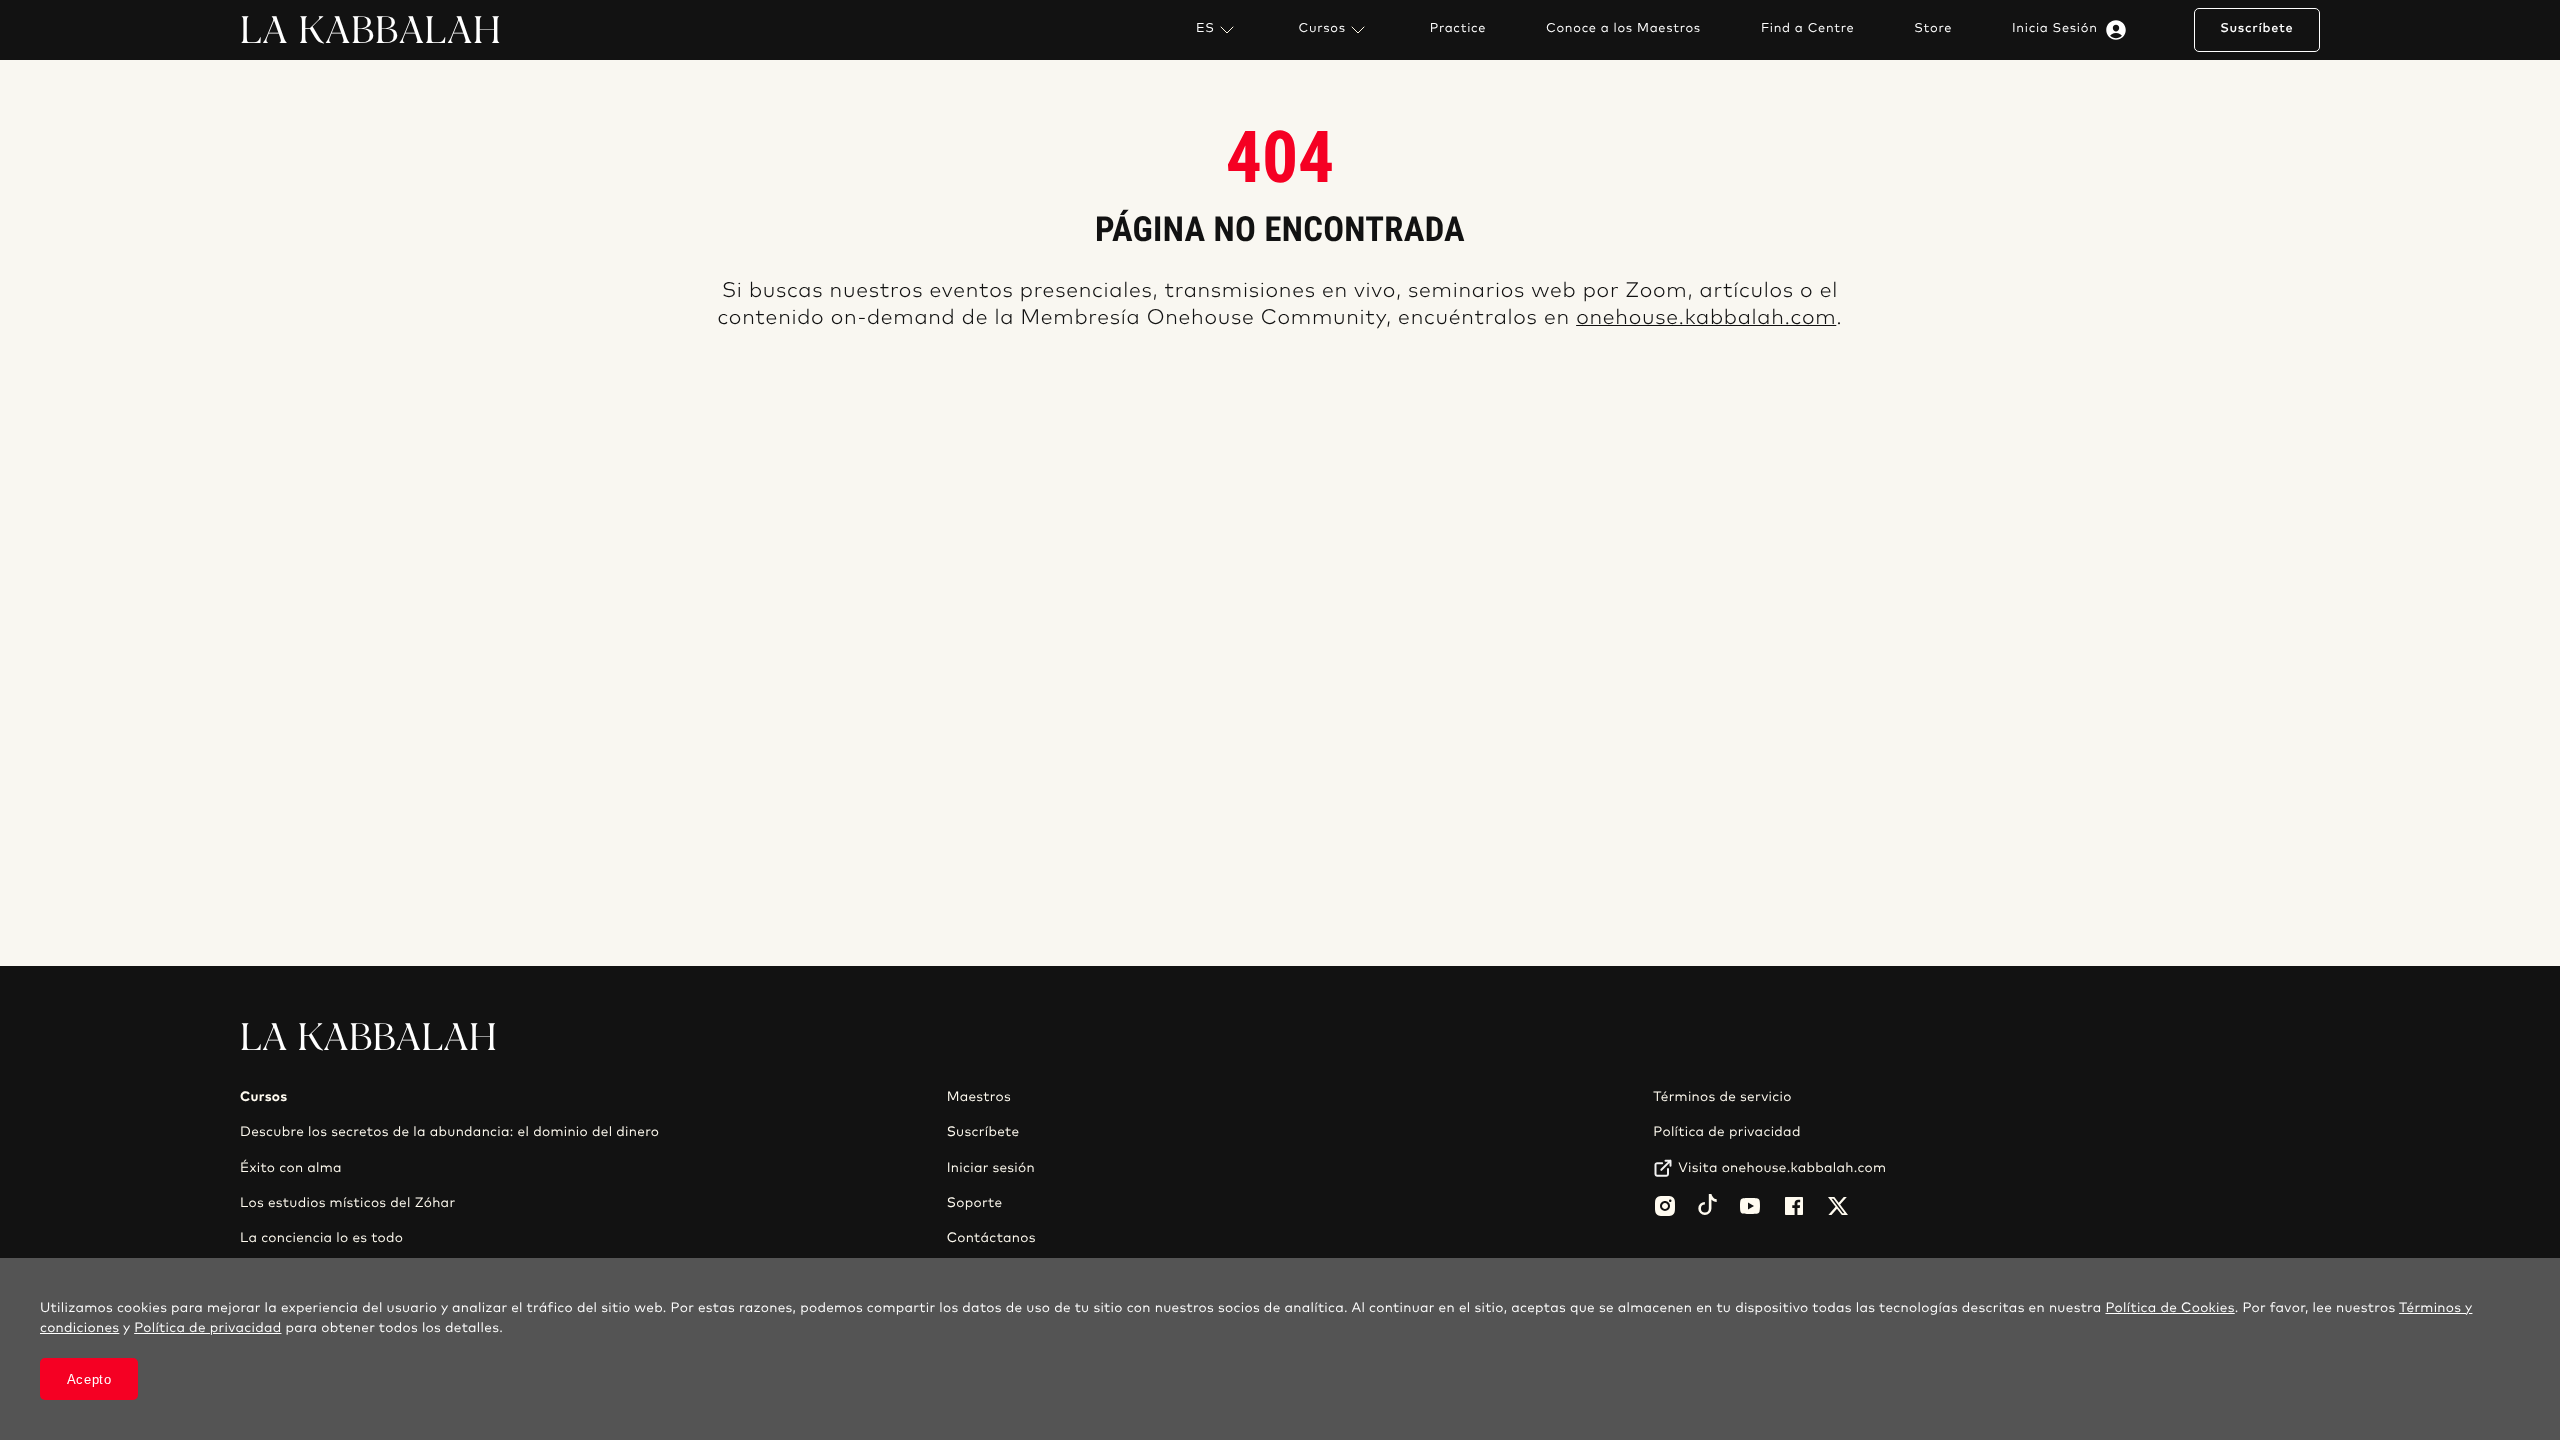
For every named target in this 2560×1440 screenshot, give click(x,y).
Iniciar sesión (991, 1168)
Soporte (975, 1203)
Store (1933, 29)
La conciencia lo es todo (321, 1238)
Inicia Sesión (2055, 28)
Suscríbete (2256, 28)
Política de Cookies (2169, 1308)
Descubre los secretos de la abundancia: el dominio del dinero (449, 1132)
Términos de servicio (1722, 1097)
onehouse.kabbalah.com (1706, 318)
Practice (1458, 29)
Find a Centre (1807, 29)
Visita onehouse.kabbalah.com (1782, 1168)
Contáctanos (991, 1238)
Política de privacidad (1726, 1132)
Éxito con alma (291, 1168)
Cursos (1322, 28)
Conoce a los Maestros (1623, 29)
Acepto (89, 1379)
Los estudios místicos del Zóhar (347, 1203)
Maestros (979, 1097)
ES (1205, 28)
